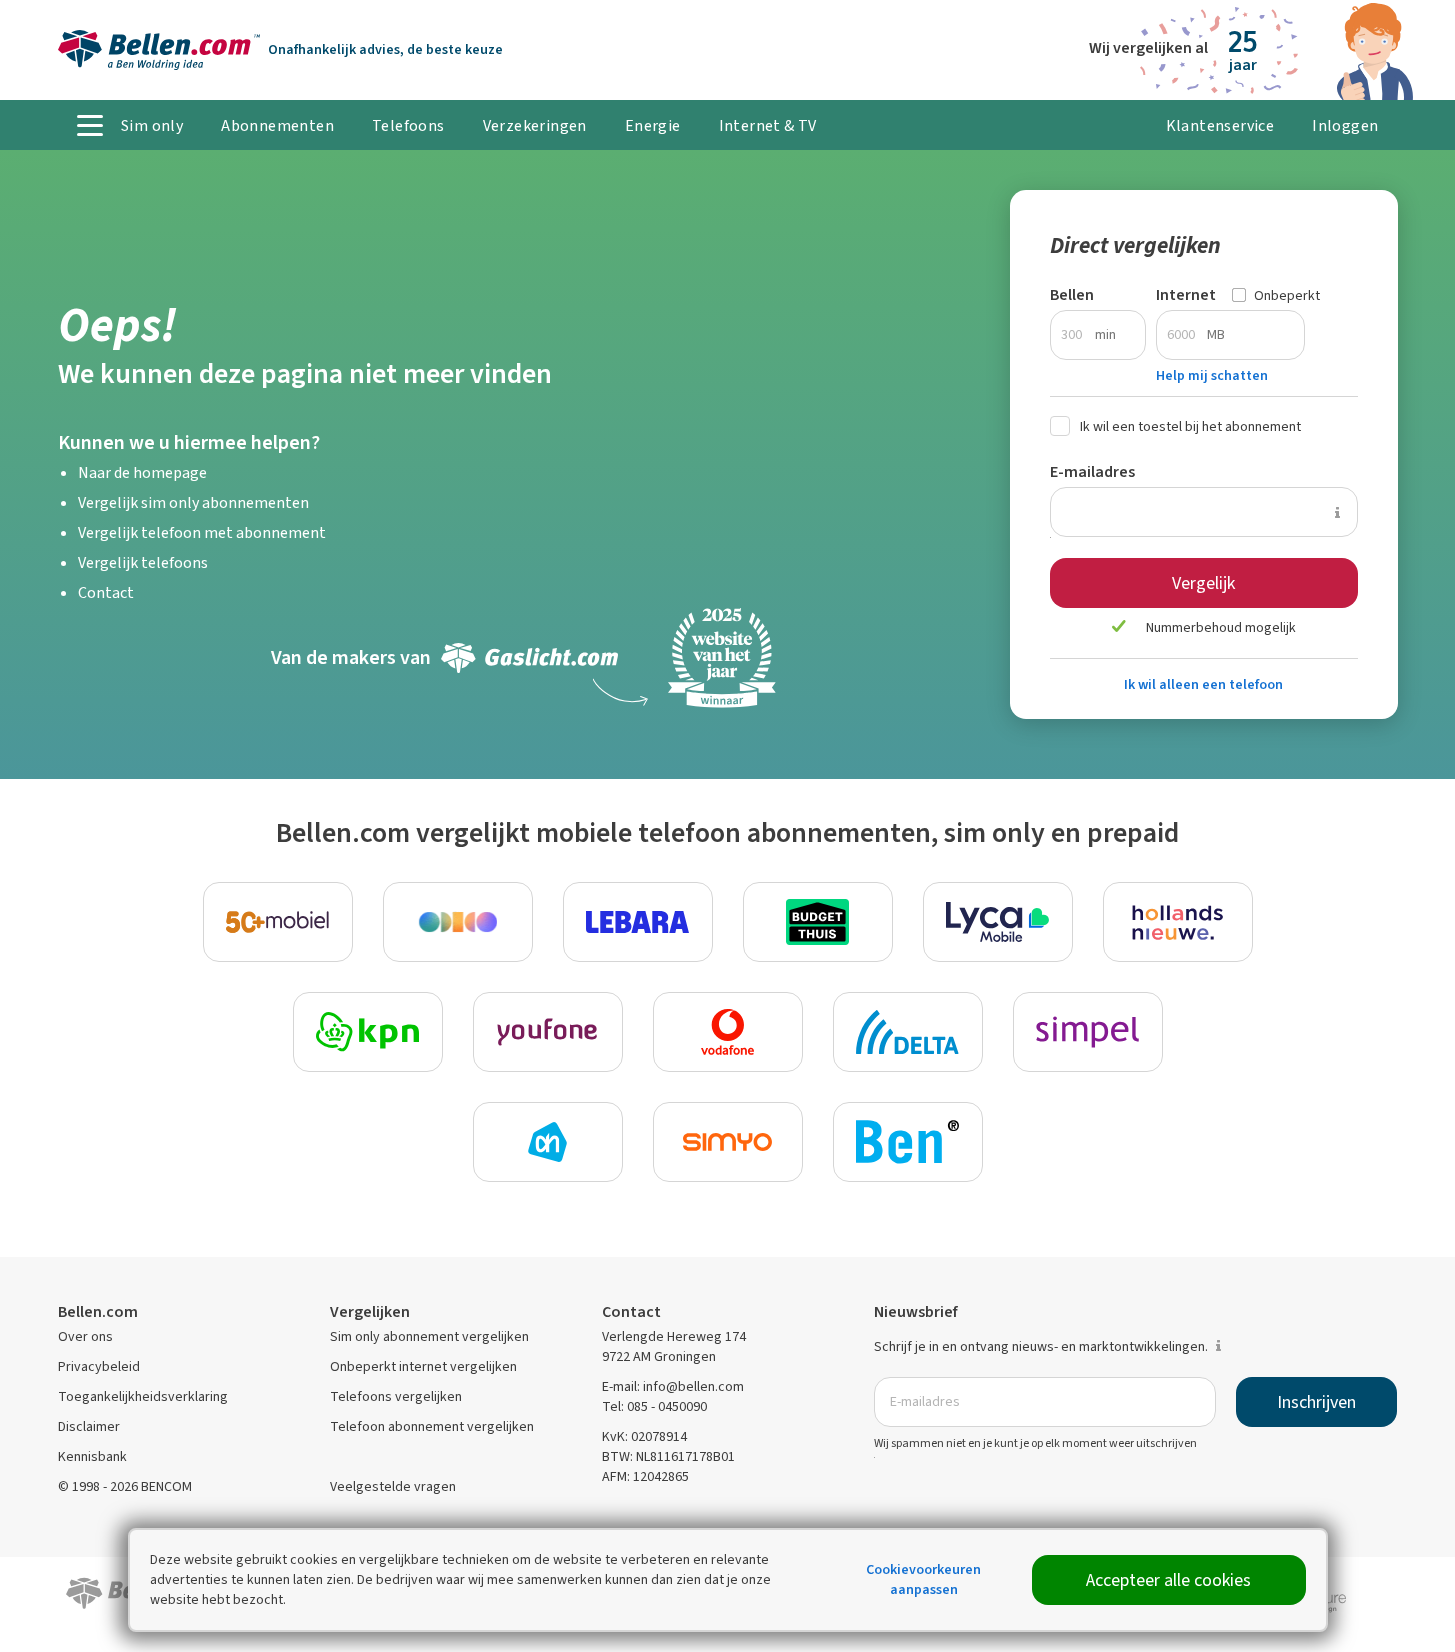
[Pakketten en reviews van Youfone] (548, 1032)
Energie (653, 125)
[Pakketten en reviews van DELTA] (908, 1032)
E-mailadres (1092, 471)
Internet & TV (768, 125)
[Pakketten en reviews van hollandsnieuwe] (1178, 922)
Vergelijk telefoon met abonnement (202, 532)
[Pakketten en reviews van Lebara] (638, 922)
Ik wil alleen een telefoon (1203, 684)
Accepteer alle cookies (1168, 1580)
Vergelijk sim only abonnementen (193, 502)
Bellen (1072, 294)
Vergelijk (1203, 583)
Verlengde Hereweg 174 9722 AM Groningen (674, 1346)
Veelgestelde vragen (393, 1486)
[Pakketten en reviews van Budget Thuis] (818, 922)
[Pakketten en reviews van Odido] (458, 922)
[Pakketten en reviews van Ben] (908, 1142)
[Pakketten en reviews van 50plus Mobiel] (278, 922)
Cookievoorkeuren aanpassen (923, 1579)
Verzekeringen (535, 125)
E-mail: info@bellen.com (673, 1386)
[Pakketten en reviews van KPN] (368, 1032)
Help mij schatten (1212, 375)
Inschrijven (1316, 1402)
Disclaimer (89, 1426)
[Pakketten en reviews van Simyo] (728, 1142)
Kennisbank (92, 1456)
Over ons (85, 1336)
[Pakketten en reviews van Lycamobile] (998, 922)
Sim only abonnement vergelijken (429, 1336)
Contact (106, 592)
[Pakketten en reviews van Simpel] (1088, 1032)
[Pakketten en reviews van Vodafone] (728, 1032)
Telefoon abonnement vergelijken (432, 1426)
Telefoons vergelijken (396, 1396)
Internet (1186, 294)
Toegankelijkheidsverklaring (143, 1396)
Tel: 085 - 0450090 (654, 1406)
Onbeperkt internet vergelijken (423, 1366)
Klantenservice (1220, 125)
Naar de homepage (142, 472)
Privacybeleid (99, 1366)
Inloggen (1345, 125)
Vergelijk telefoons (143, 562)
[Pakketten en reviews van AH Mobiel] (548, 1142)
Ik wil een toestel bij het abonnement (1190, 426)
